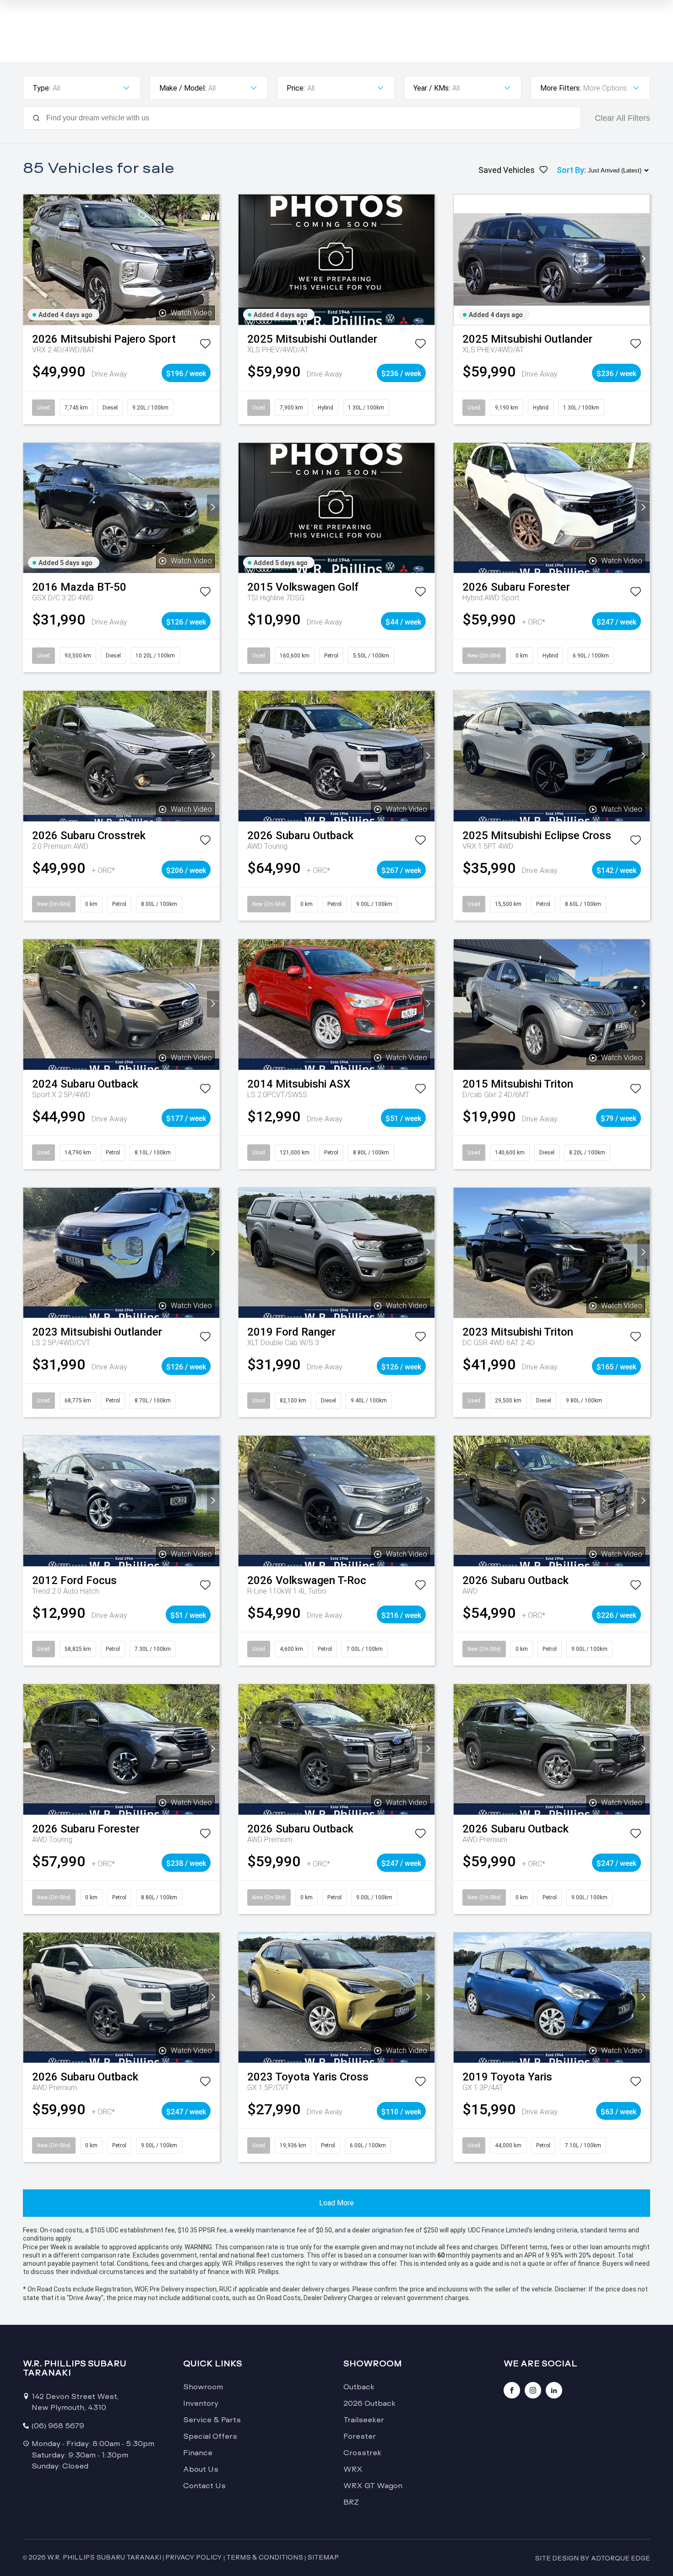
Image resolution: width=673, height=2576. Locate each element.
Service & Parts (212, 2420)
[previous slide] (30, 259)
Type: (41, 88)
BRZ (351, 2502)
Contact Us (204, 2486)
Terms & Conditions (265, 2557)
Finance (198, 2453)
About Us (201, 2469)
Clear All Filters (622, 118)
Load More (336, 2203)
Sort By (570, 170)
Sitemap (323, 2557)
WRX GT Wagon (373, 2486)
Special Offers (210, 2436)
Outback (359, 2387)
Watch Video (191, 313)
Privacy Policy (194, 2557)
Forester (360, 2436)
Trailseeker (364, 2420)
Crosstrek (362, 2453)
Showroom (203, 2387)
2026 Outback (369, 2403)
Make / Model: (183, 88)
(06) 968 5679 (58, 2426)
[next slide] (213, 259)
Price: (296, 88)
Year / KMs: (432, 88)
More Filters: (561, 88)
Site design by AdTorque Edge (592, 2558)
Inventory (201, 2403)
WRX (353, 2469)
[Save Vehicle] (205, 345)
